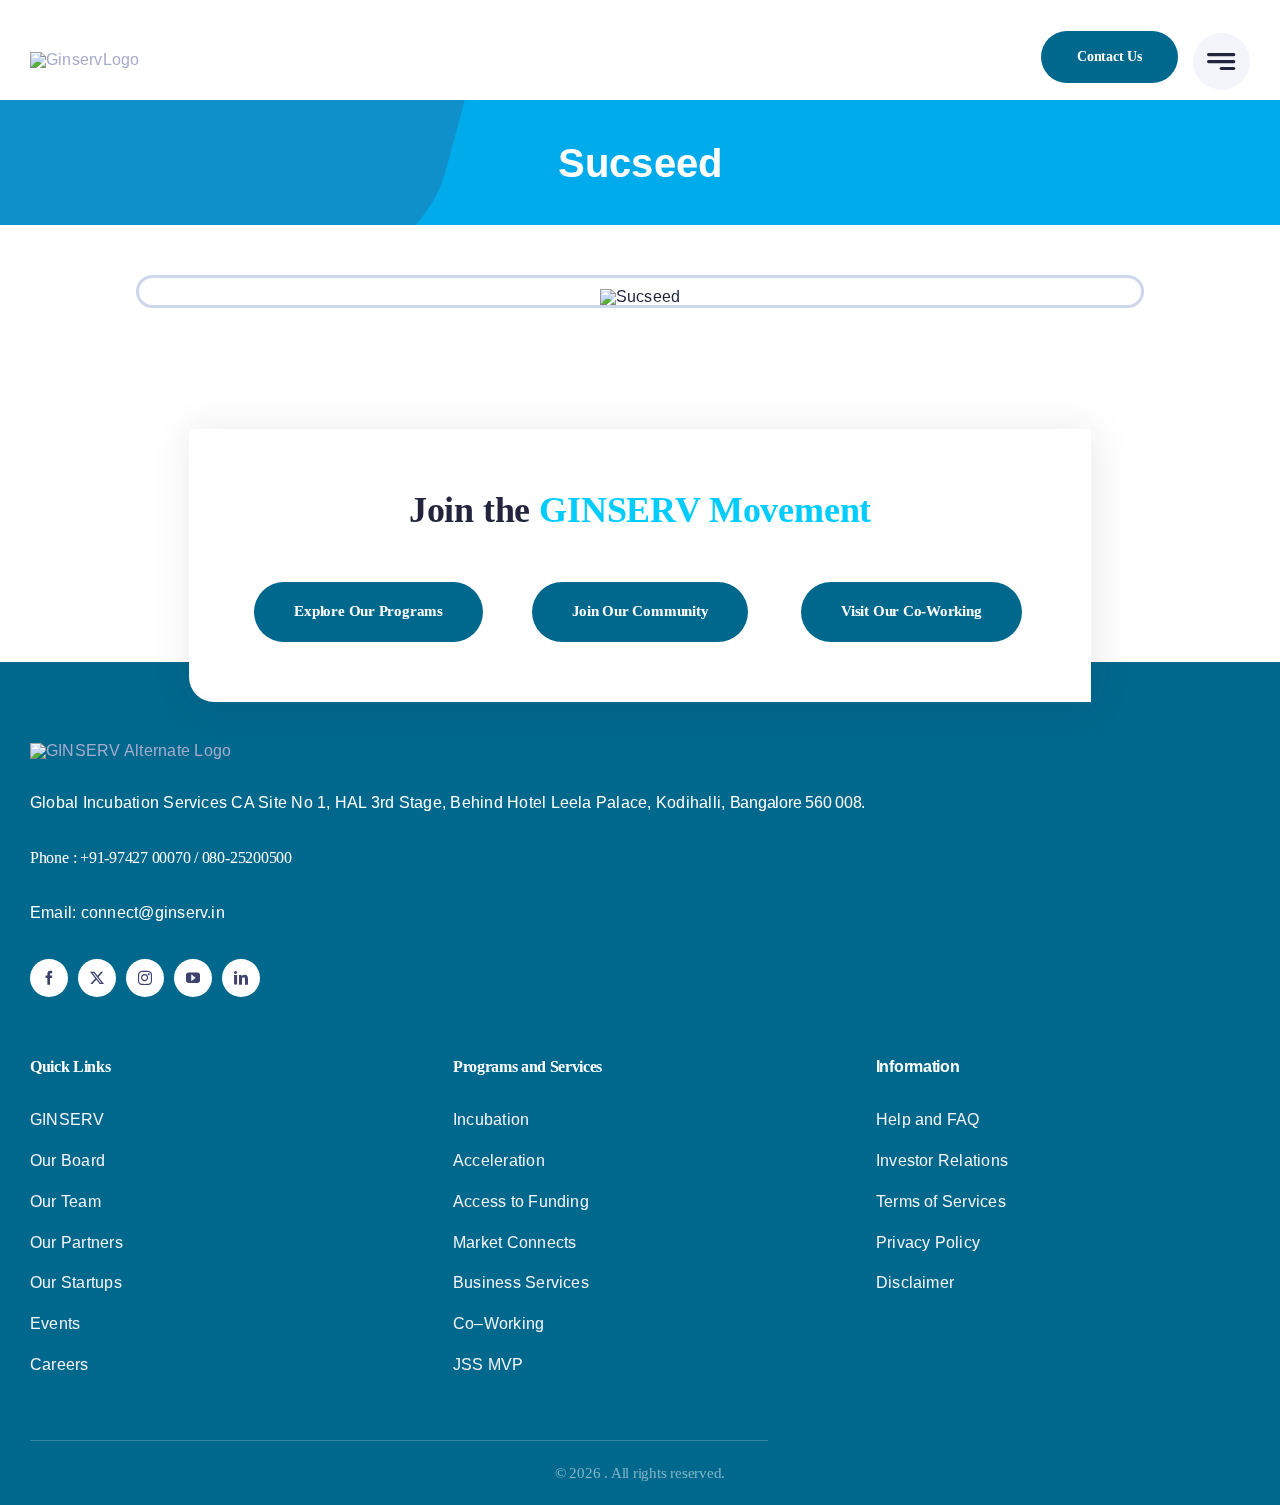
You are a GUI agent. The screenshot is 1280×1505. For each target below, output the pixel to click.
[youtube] (193, 978)
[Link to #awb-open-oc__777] (1221, 61)
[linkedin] (241, 978)
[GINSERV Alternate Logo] (130, 750)
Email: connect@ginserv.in (127, 912)
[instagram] (145, 978)
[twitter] (97, 978)
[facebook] (49, 978)
